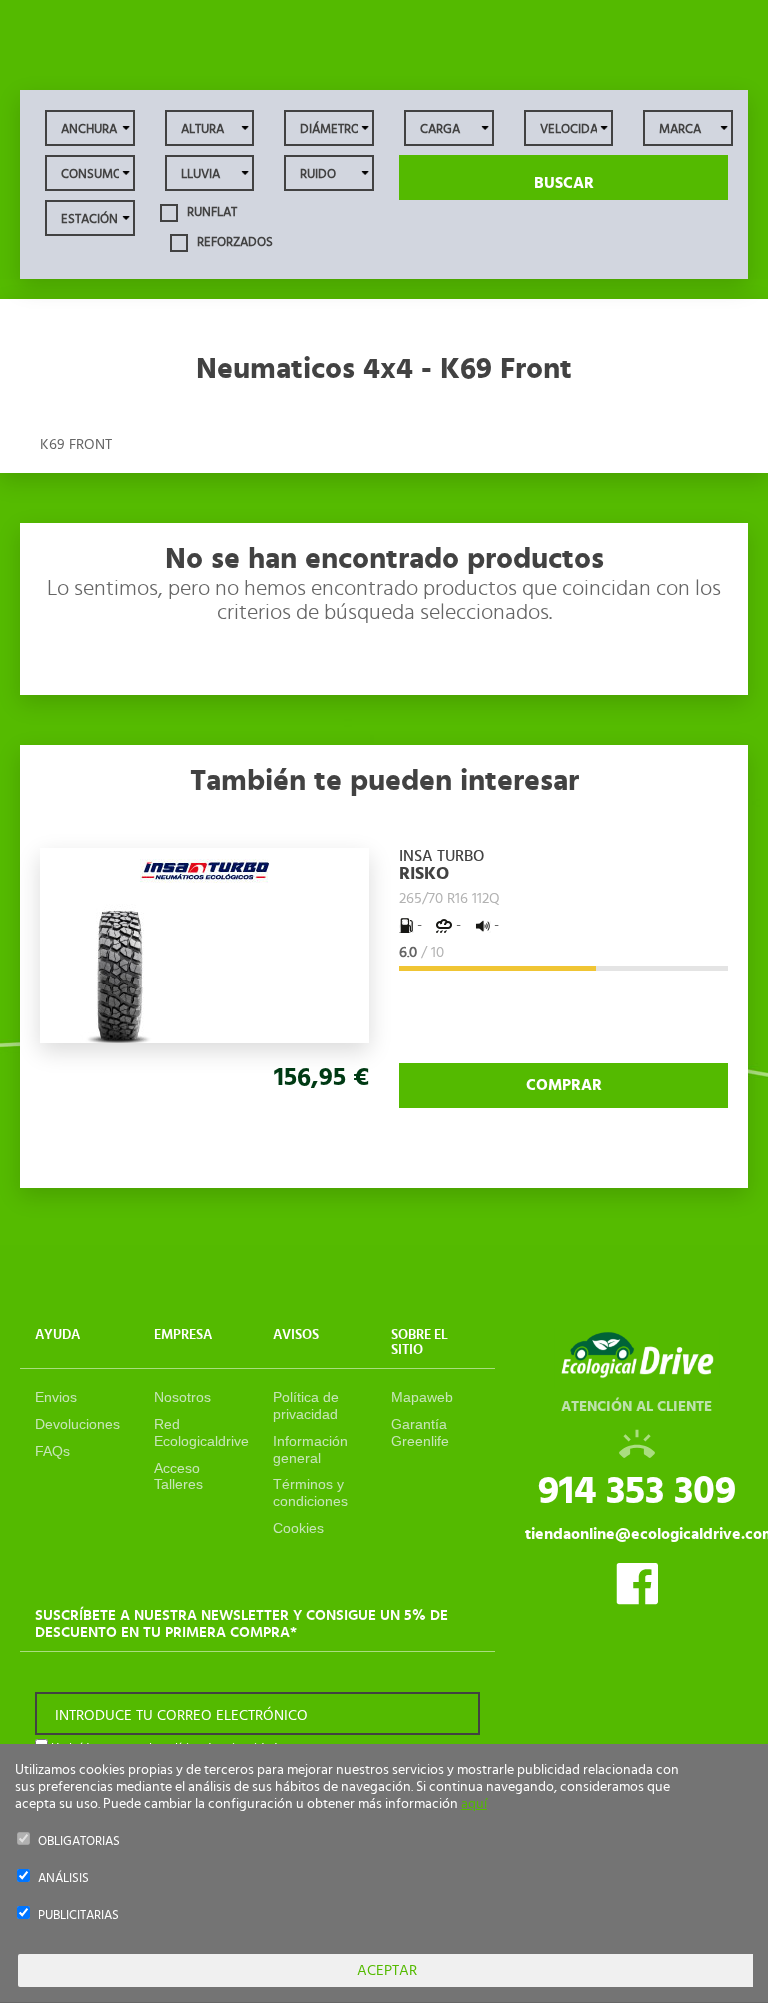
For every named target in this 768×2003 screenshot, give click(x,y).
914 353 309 (637, 1491)
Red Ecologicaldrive (201, 1432)
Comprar (564, 1085)
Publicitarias (78, 1915)
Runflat (210, 212)
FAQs (52, 1451)
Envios (56, 1397)
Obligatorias (79, 1841)
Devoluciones (77, 1424)
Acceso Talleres (178, 1476)
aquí (474, 1804)
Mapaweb (422, 1397)
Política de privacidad (306, 1405)
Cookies (298, 1528)
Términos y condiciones (310, 1492)
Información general (310, 1449)
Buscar (564, 183)
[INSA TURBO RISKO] (205, 869)
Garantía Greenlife (420, 1432)
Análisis (63, 1878)
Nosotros (182, 1397)
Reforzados (233, 241)
